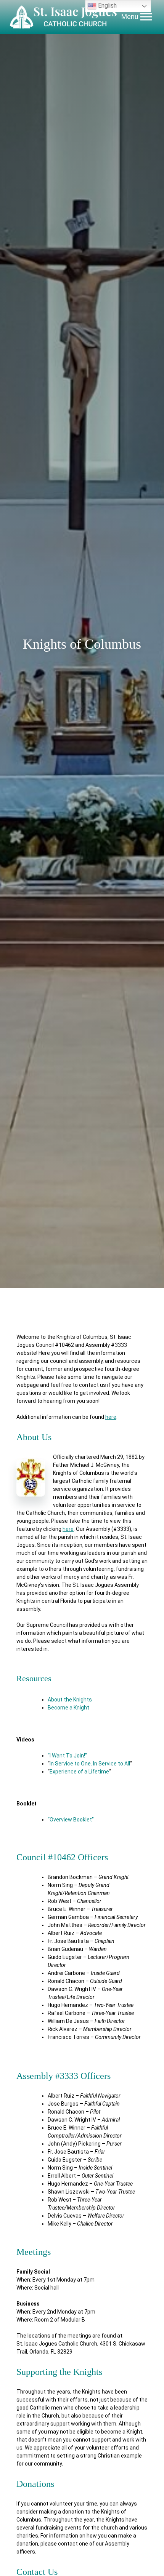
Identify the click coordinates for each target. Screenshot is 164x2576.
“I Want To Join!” (67, 1756)
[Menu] (146, 17)
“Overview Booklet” (71, 1820)
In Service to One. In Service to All (90, 1764)
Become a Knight (68, 1708)
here (111, 1417)
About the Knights (70, 1700)
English (107, 6)
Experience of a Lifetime (79, 1772)
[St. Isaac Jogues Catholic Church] (64, 17)
